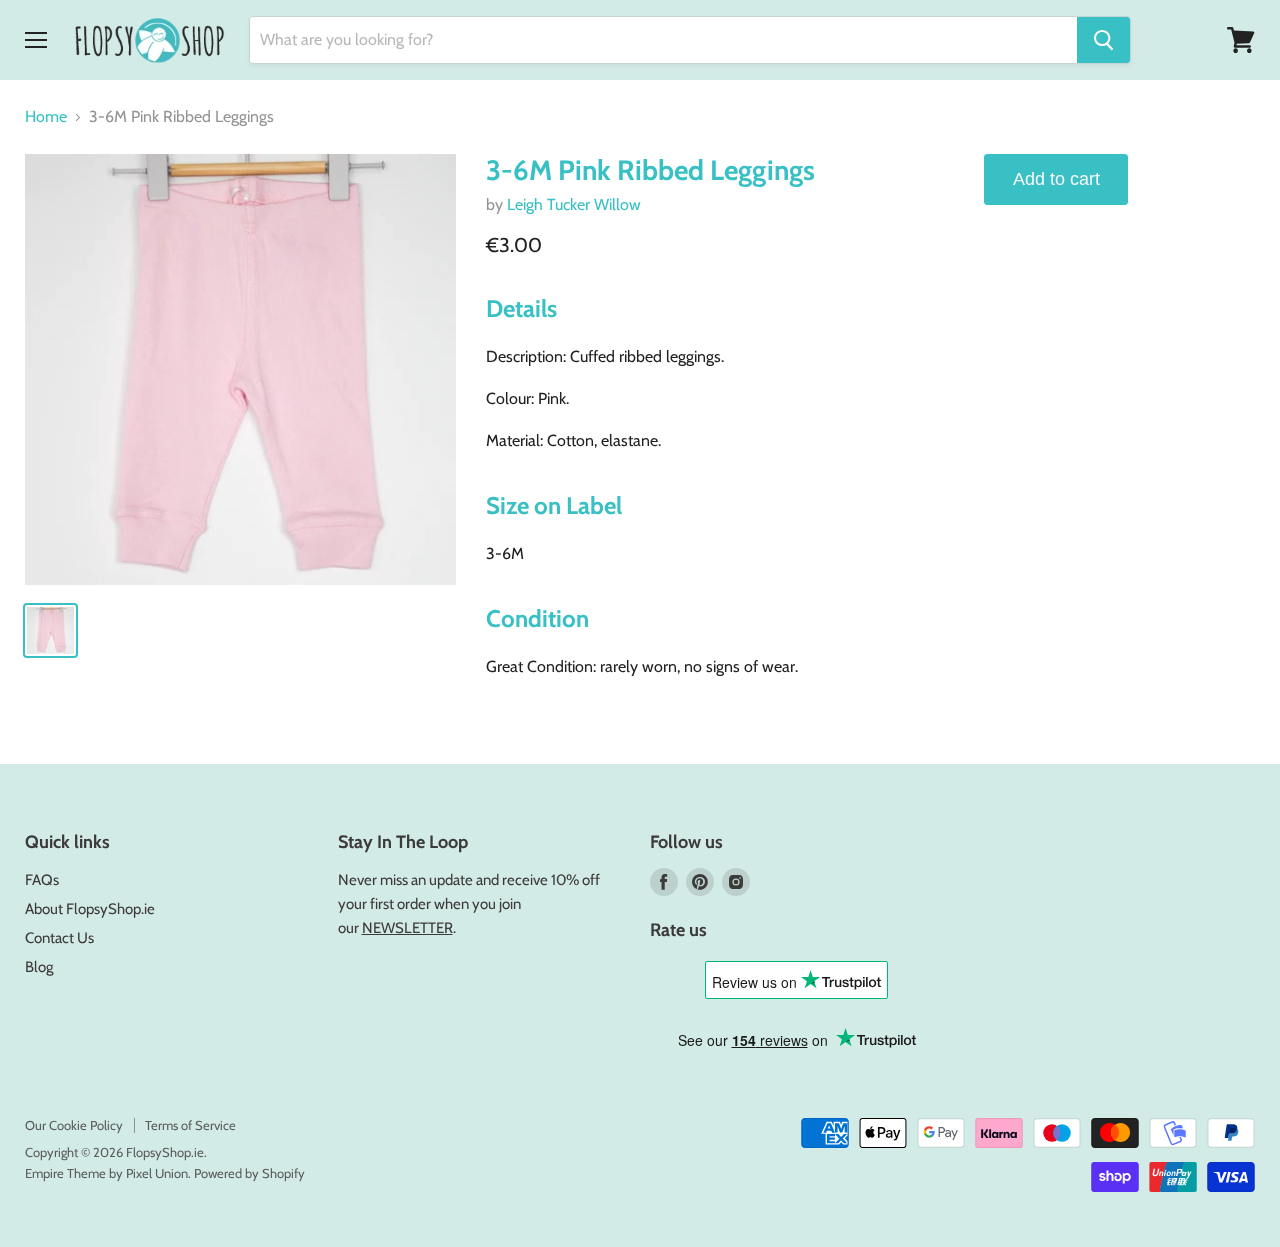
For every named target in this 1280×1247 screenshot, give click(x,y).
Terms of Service (190, 1125)
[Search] (1103, 40)
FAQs (42, 880)
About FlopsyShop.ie (90, 909)
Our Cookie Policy (74, 1125)
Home (46, 117)
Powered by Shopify (249, 1173)
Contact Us (59, 938)
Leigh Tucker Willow (574, 204)
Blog (39, 967)
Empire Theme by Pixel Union (106, 1173)
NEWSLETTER (407, 928)
